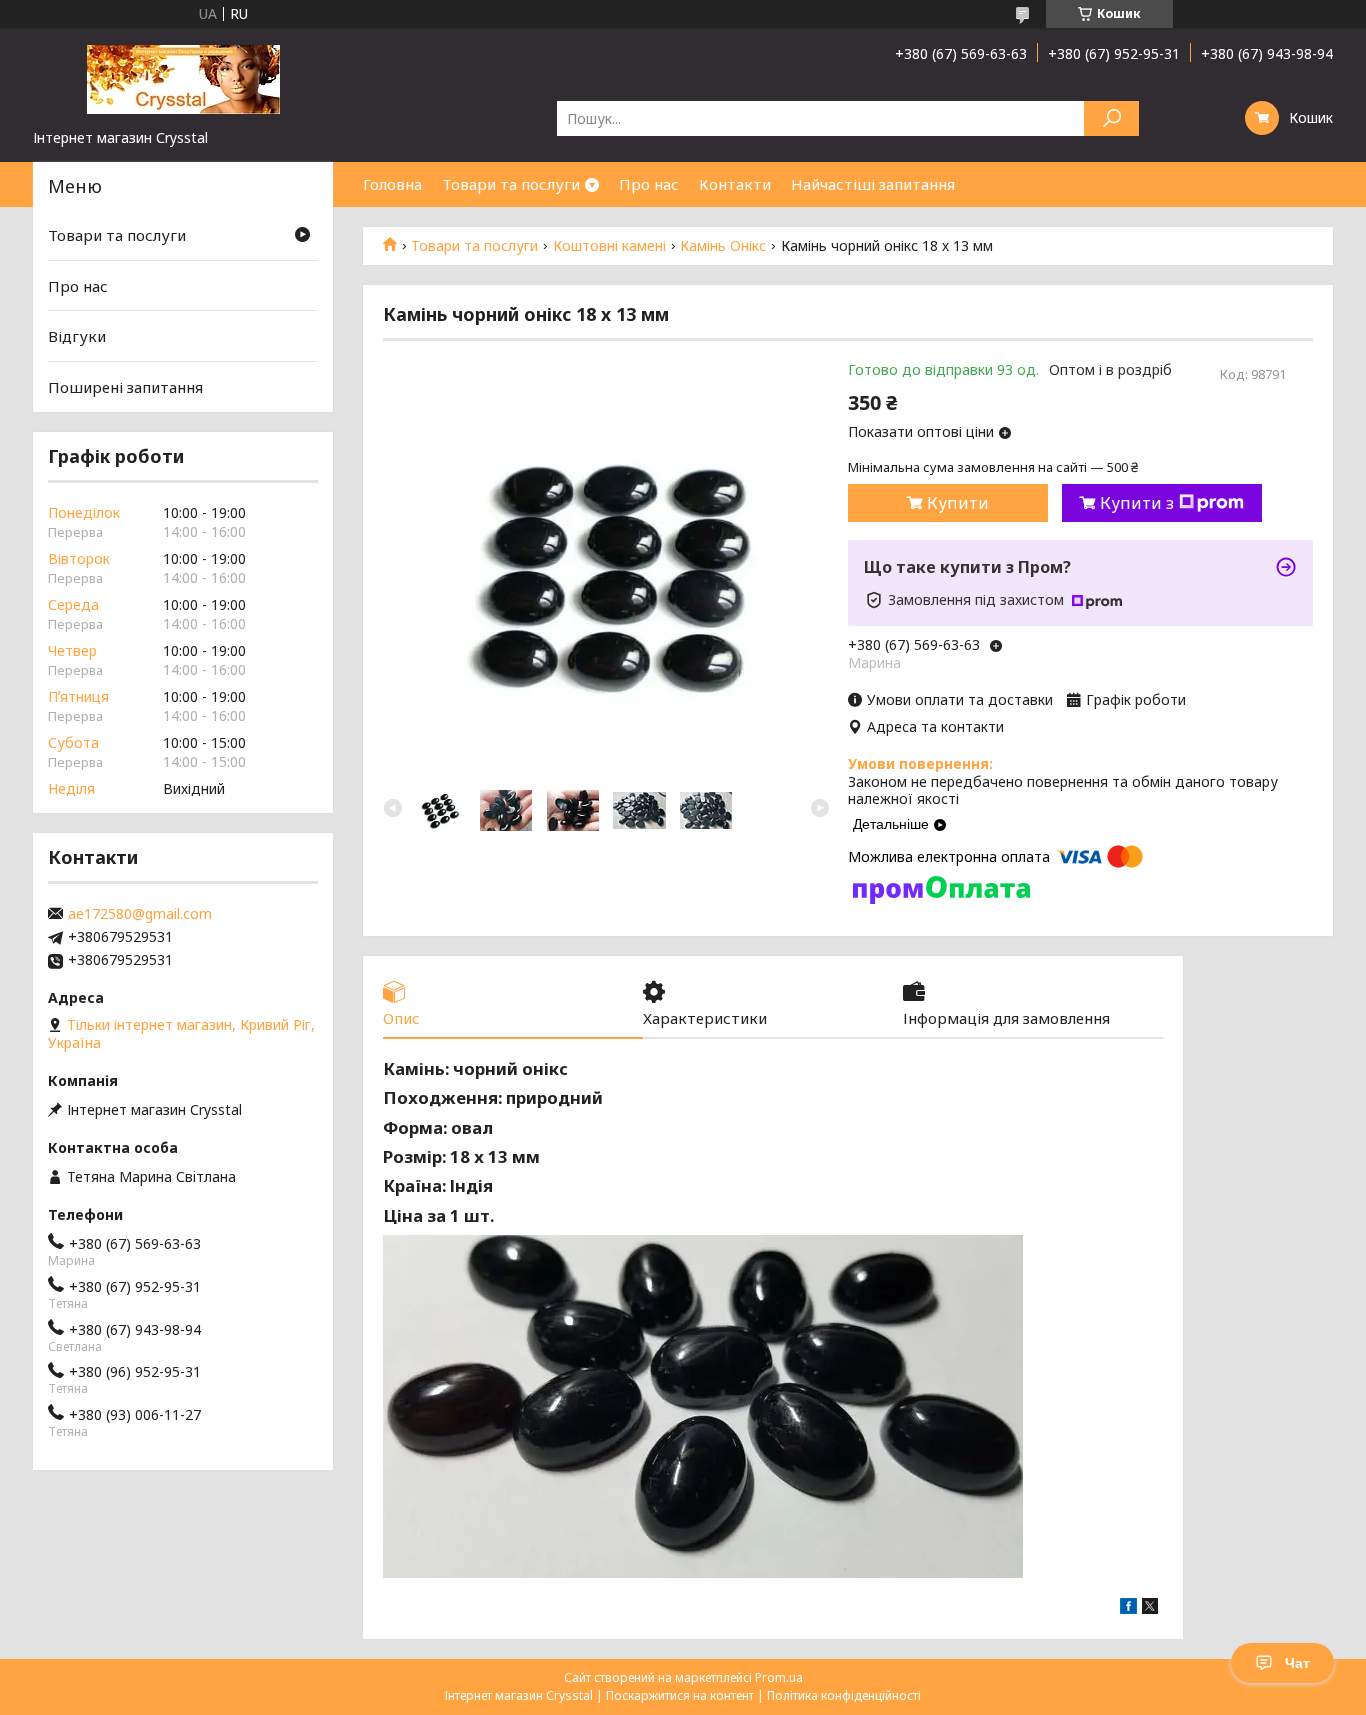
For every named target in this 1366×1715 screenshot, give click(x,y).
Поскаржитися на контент (680, 1695)
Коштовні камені (609, 246)
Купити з (1137, 503)
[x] (1150, 1608)
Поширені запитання (125, 387)
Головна (392, 184)
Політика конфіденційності (844, 1695)
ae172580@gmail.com (140, 914)
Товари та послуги (511, 184)
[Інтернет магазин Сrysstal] (183, 78)
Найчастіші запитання (873, 184)
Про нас (649, 184)
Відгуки (77, 336)
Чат (1297, 1663)
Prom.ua (779, 1677)
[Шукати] (1111, 118)
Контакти (735, 184)
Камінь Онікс (723, 246)
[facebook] (1128, 1608)
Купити (958, 503)
